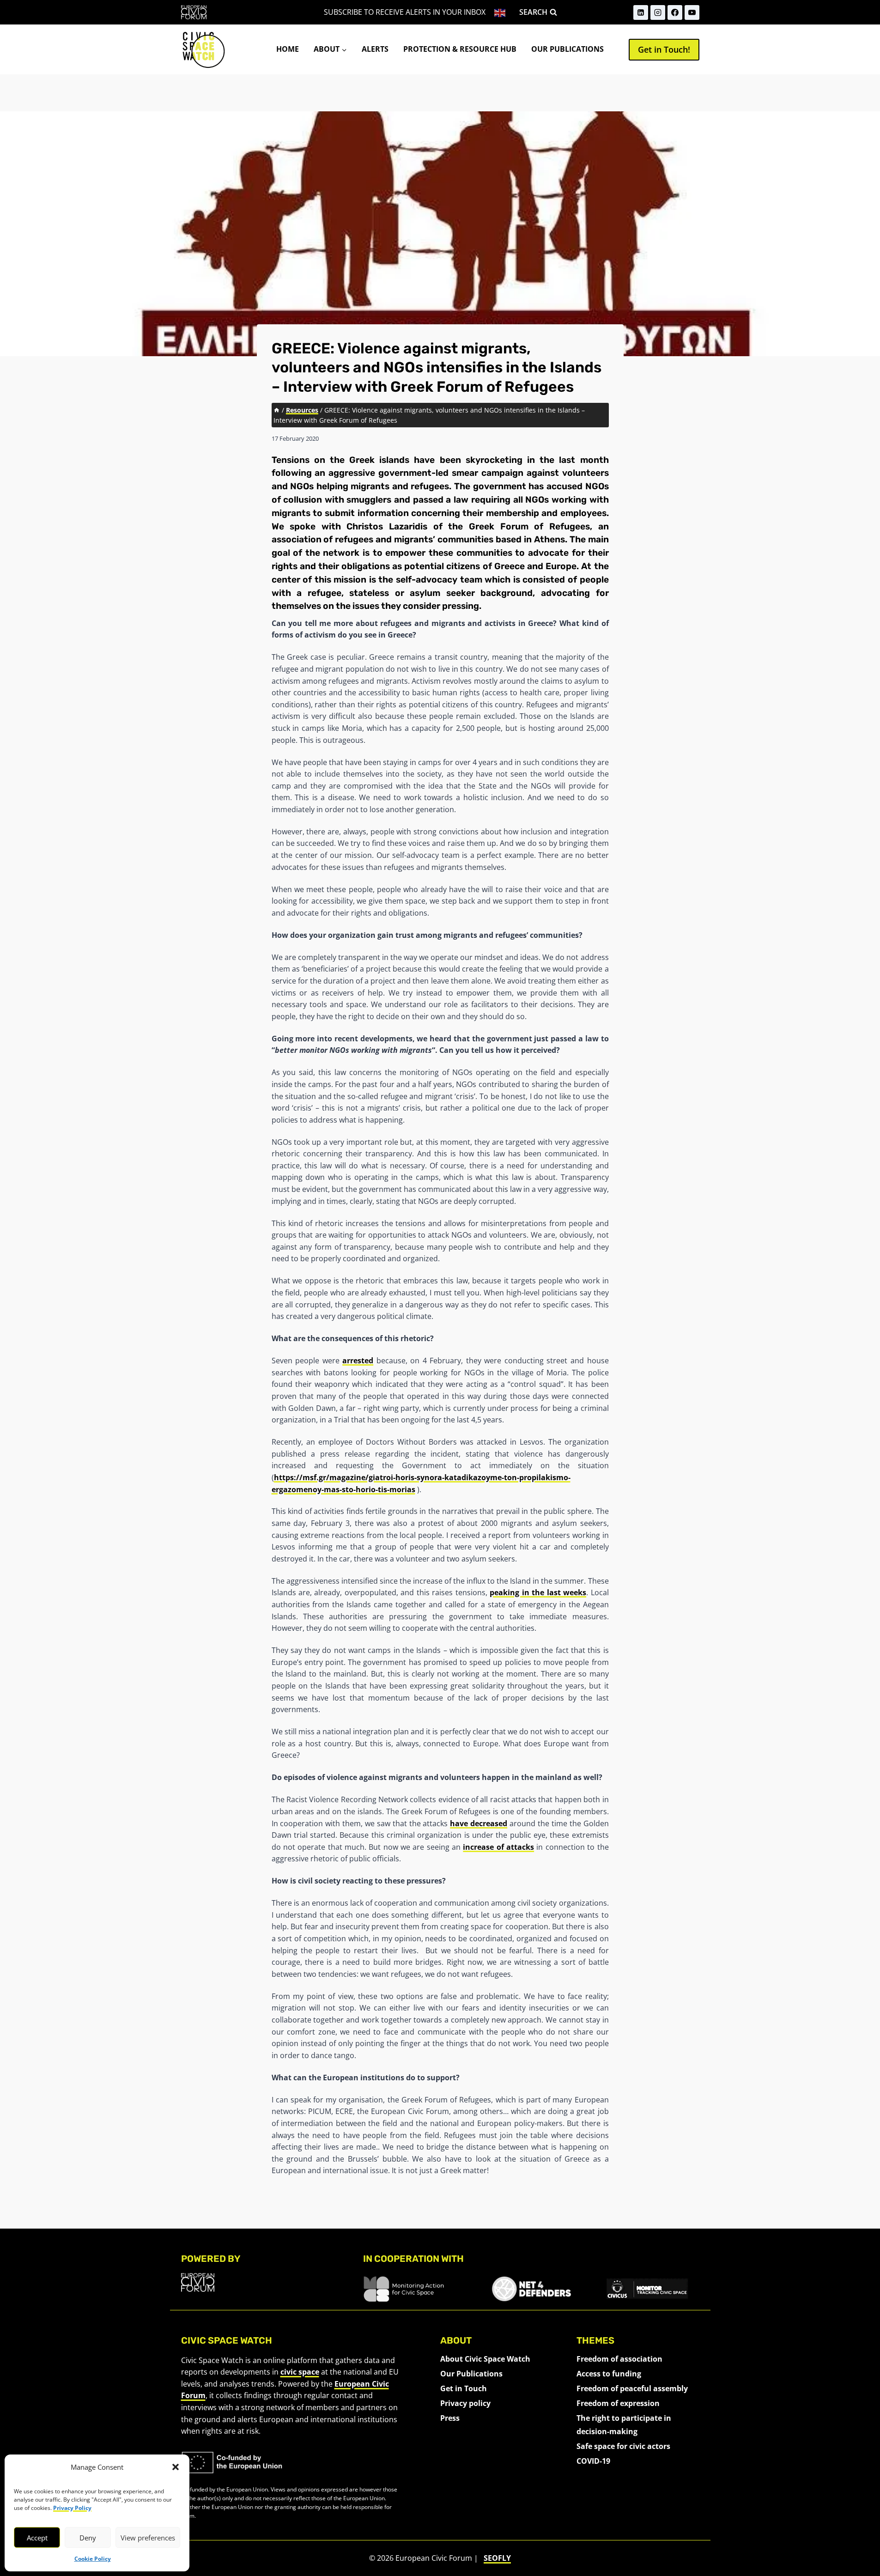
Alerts (375, 49)
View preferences (148, 2538)
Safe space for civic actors (623, 2446)
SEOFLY (497, 2558)
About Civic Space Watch (485, 2359)
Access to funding (609, 2374)
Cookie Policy (93, 2559)
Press (450, 2418)
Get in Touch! (664, 49)
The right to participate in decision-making (624, 2425)
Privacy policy (465, 2403)
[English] (501, 12)
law (461, 500)
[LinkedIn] (641, 12)
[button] (176, 2467)
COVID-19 (593, 2461)
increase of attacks (498, 1847)
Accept (37, 2538)
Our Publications (567, 49)
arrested (358, 1361)
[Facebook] (675, 12)
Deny (88, 2538)
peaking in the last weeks (538, 1592)
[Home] (277, 410)
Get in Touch (464, 2388)
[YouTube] (692, 12)
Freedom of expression (618, 2403)
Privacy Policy (72, 2508)
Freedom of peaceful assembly (632, 2388)
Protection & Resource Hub (460, 49)
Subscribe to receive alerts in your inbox (405, 12)
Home (288, 49)
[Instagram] (658, 12)
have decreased (479, 1823)
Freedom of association (619, 2359)
